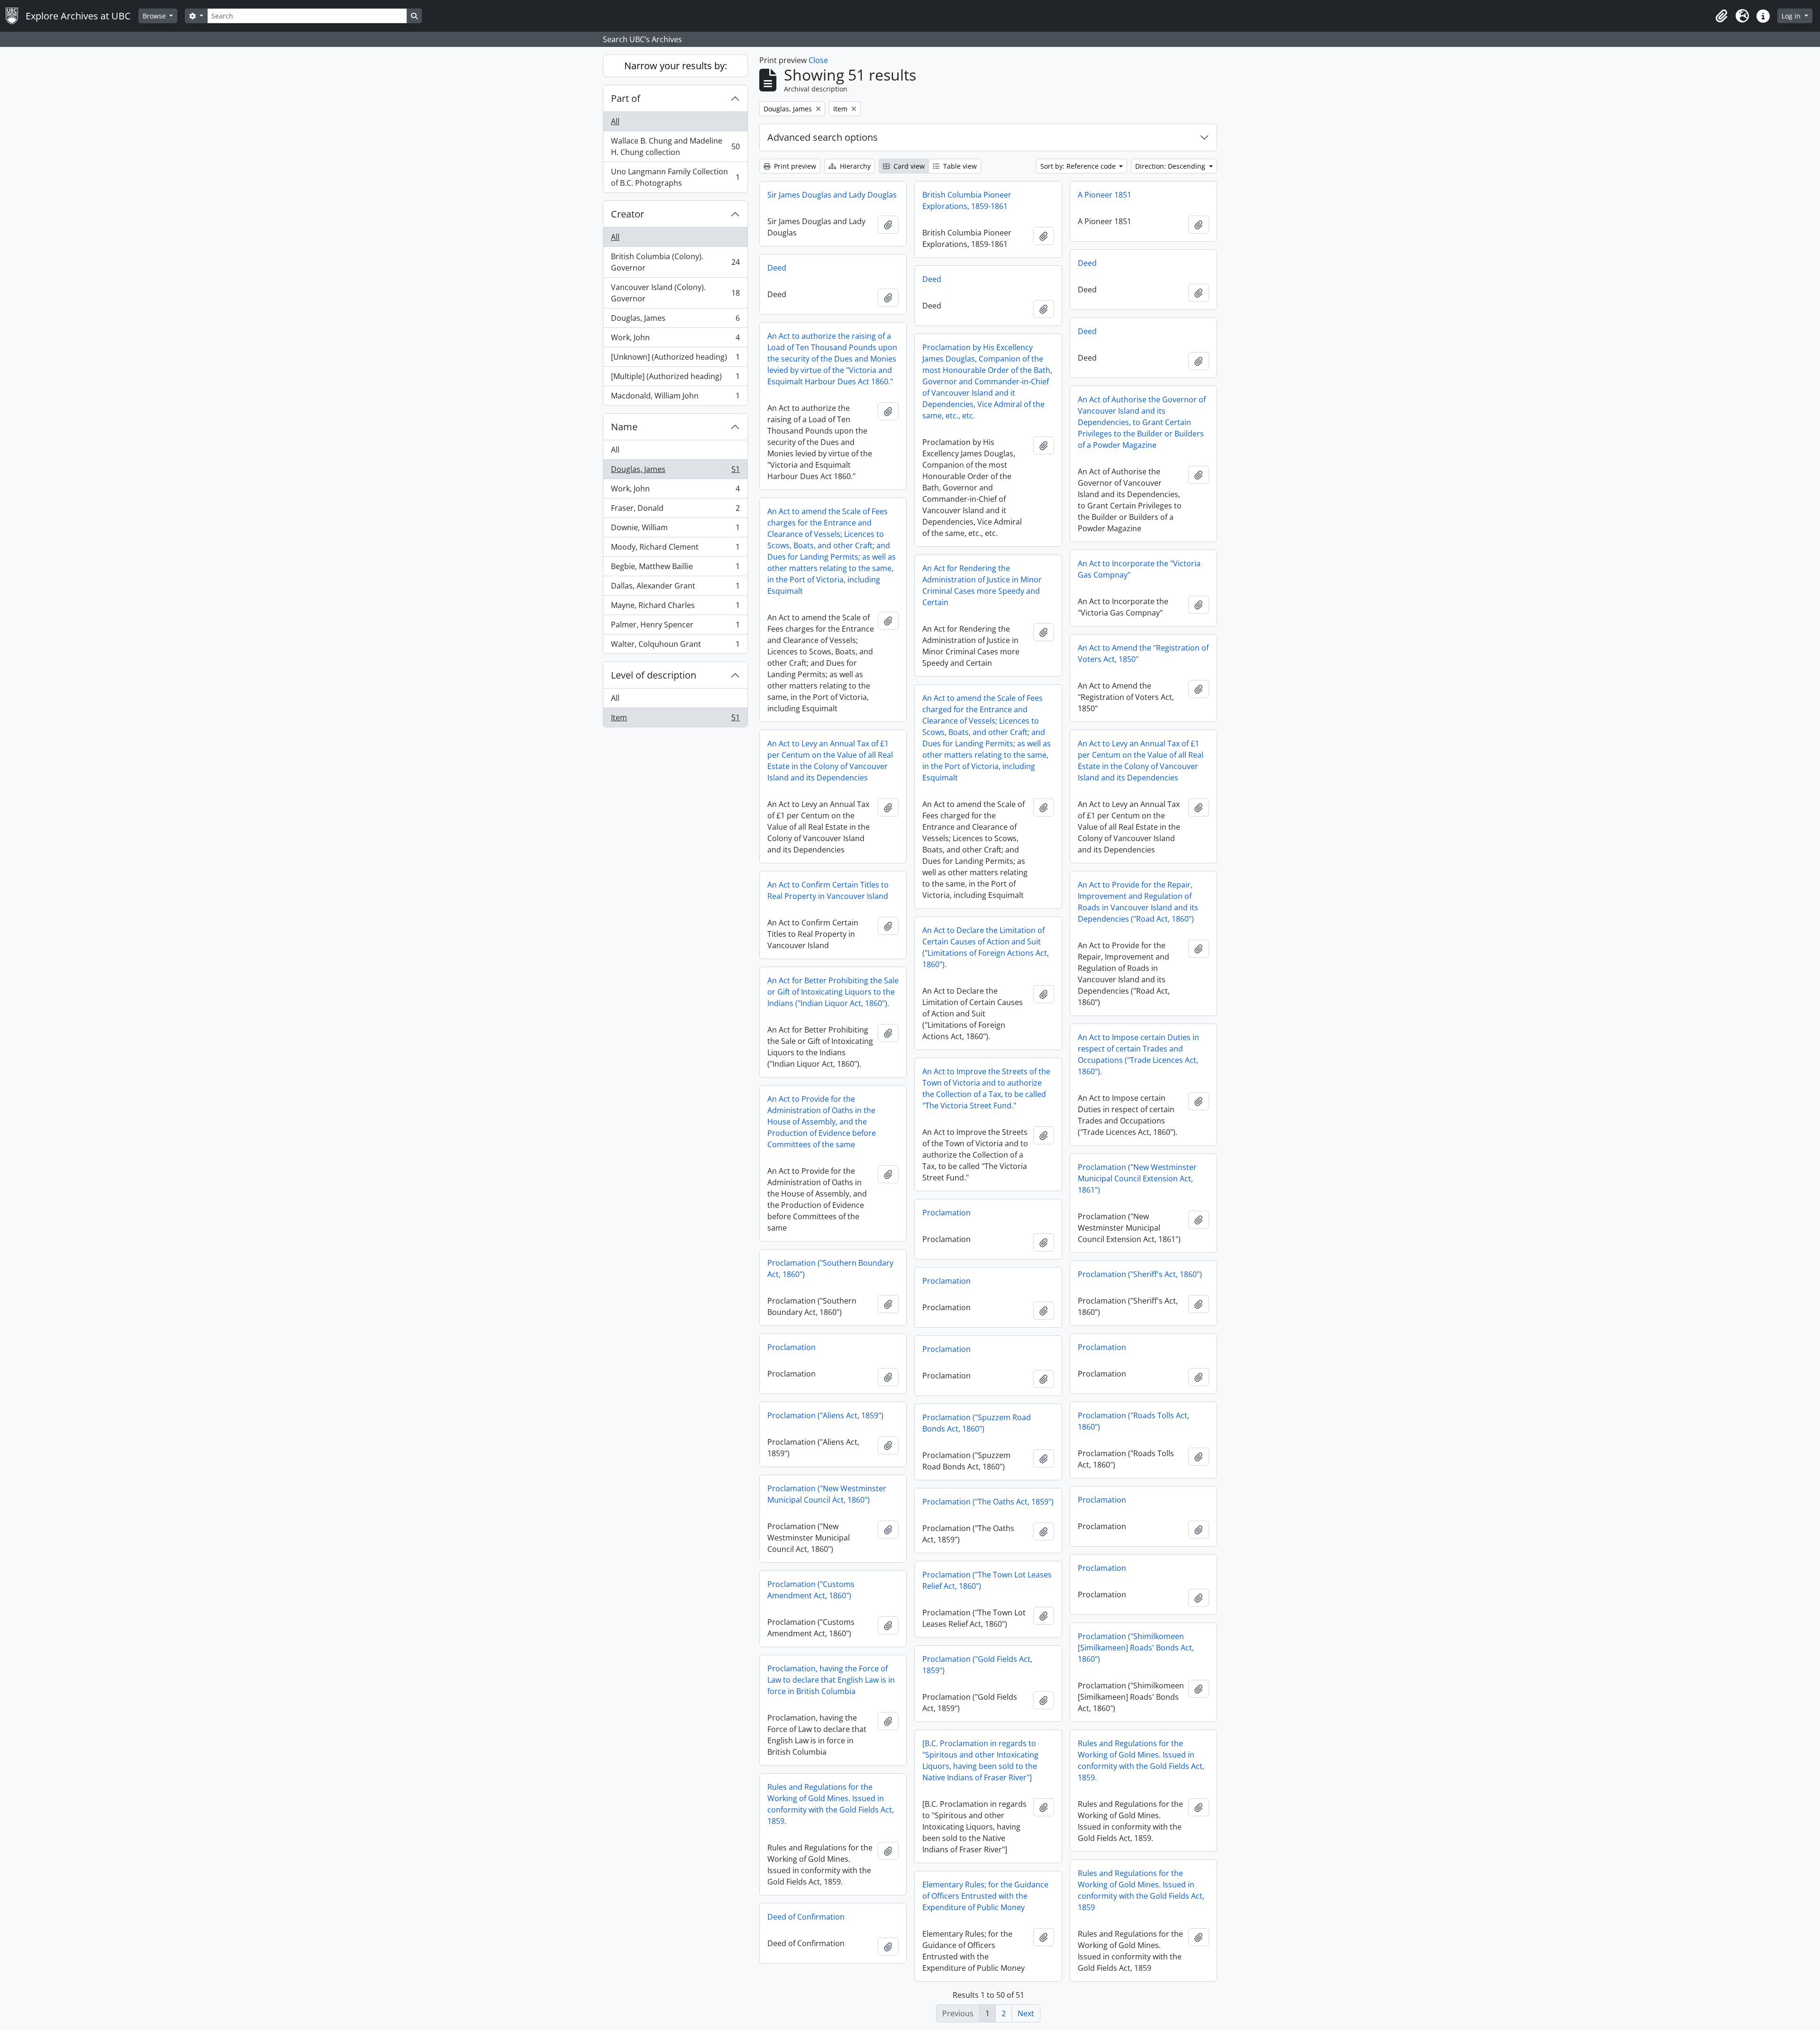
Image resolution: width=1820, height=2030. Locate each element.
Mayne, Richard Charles (675, 607)
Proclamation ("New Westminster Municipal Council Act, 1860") (827, 1494)
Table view (959, 166)
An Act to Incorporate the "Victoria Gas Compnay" (1139, 569)
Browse (155, 16)
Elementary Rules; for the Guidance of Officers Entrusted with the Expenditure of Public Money (985, 1896)
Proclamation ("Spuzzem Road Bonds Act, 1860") (977, 1423)
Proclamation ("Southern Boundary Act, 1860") (830, 1269)
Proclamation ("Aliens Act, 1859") (825, 1415)
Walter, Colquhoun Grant (675, 646)
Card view (908, 166)
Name (624, 427)
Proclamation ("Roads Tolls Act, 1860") (1133, 1421)
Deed (1087, 263)
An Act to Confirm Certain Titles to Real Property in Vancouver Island (828, 890)
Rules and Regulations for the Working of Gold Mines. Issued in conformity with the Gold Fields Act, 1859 (1141, 1890)
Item (675, 720)
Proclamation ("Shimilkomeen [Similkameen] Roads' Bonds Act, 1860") (1136, 1648)
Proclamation (946, 1213)
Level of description (654, 675)
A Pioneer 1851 (1105, 195)
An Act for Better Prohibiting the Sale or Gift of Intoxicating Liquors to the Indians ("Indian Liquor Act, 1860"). (833, 992)
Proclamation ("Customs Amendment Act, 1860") (811, 1590)
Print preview (794, 166)
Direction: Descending (1171, 166)
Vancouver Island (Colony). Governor (675, 293)
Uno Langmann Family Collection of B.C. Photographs (675, 177)
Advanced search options (823, 137)
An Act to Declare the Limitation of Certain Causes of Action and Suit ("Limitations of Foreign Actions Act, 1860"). (986, 947)
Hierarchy (854, 166)
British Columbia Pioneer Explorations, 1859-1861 (967, 200)
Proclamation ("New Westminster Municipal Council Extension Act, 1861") (1137, 1178)
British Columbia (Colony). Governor (675, 262)
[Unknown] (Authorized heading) (675, 359)
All (615, 121)
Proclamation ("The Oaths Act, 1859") (988, 1502)
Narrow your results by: (676, 66)
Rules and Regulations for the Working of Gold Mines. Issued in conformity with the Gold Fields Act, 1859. (1141, 1760)
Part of (626, 98)
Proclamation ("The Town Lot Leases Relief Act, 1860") (987, 1580)
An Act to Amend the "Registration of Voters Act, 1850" (1143, 653)
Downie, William (675, 530)
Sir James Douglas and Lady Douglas (832, 195)
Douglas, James (675, 320)
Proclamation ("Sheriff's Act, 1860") (1140, 1274)
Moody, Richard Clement (675, 549)
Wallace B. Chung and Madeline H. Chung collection (675, 146)
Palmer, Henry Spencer (675, 627)
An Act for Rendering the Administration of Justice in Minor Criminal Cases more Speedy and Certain (982, 585)
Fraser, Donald (675, 510)
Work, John (675, 340)
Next (1026, 2013)
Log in (1792, 16)
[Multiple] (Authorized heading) (675, 379)
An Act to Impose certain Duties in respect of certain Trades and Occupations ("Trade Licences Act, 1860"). (1138, 1054)
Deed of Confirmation (806, 1917)
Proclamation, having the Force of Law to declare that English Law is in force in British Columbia (831, 1680)
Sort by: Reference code (1079, 166)
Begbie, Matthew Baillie (675, 569)
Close (818, 60)
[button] (1721, 16)
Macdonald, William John (675, 398)
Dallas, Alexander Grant (675, 588)
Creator (628, 214)
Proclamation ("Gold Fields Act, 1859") (977, 1665)
